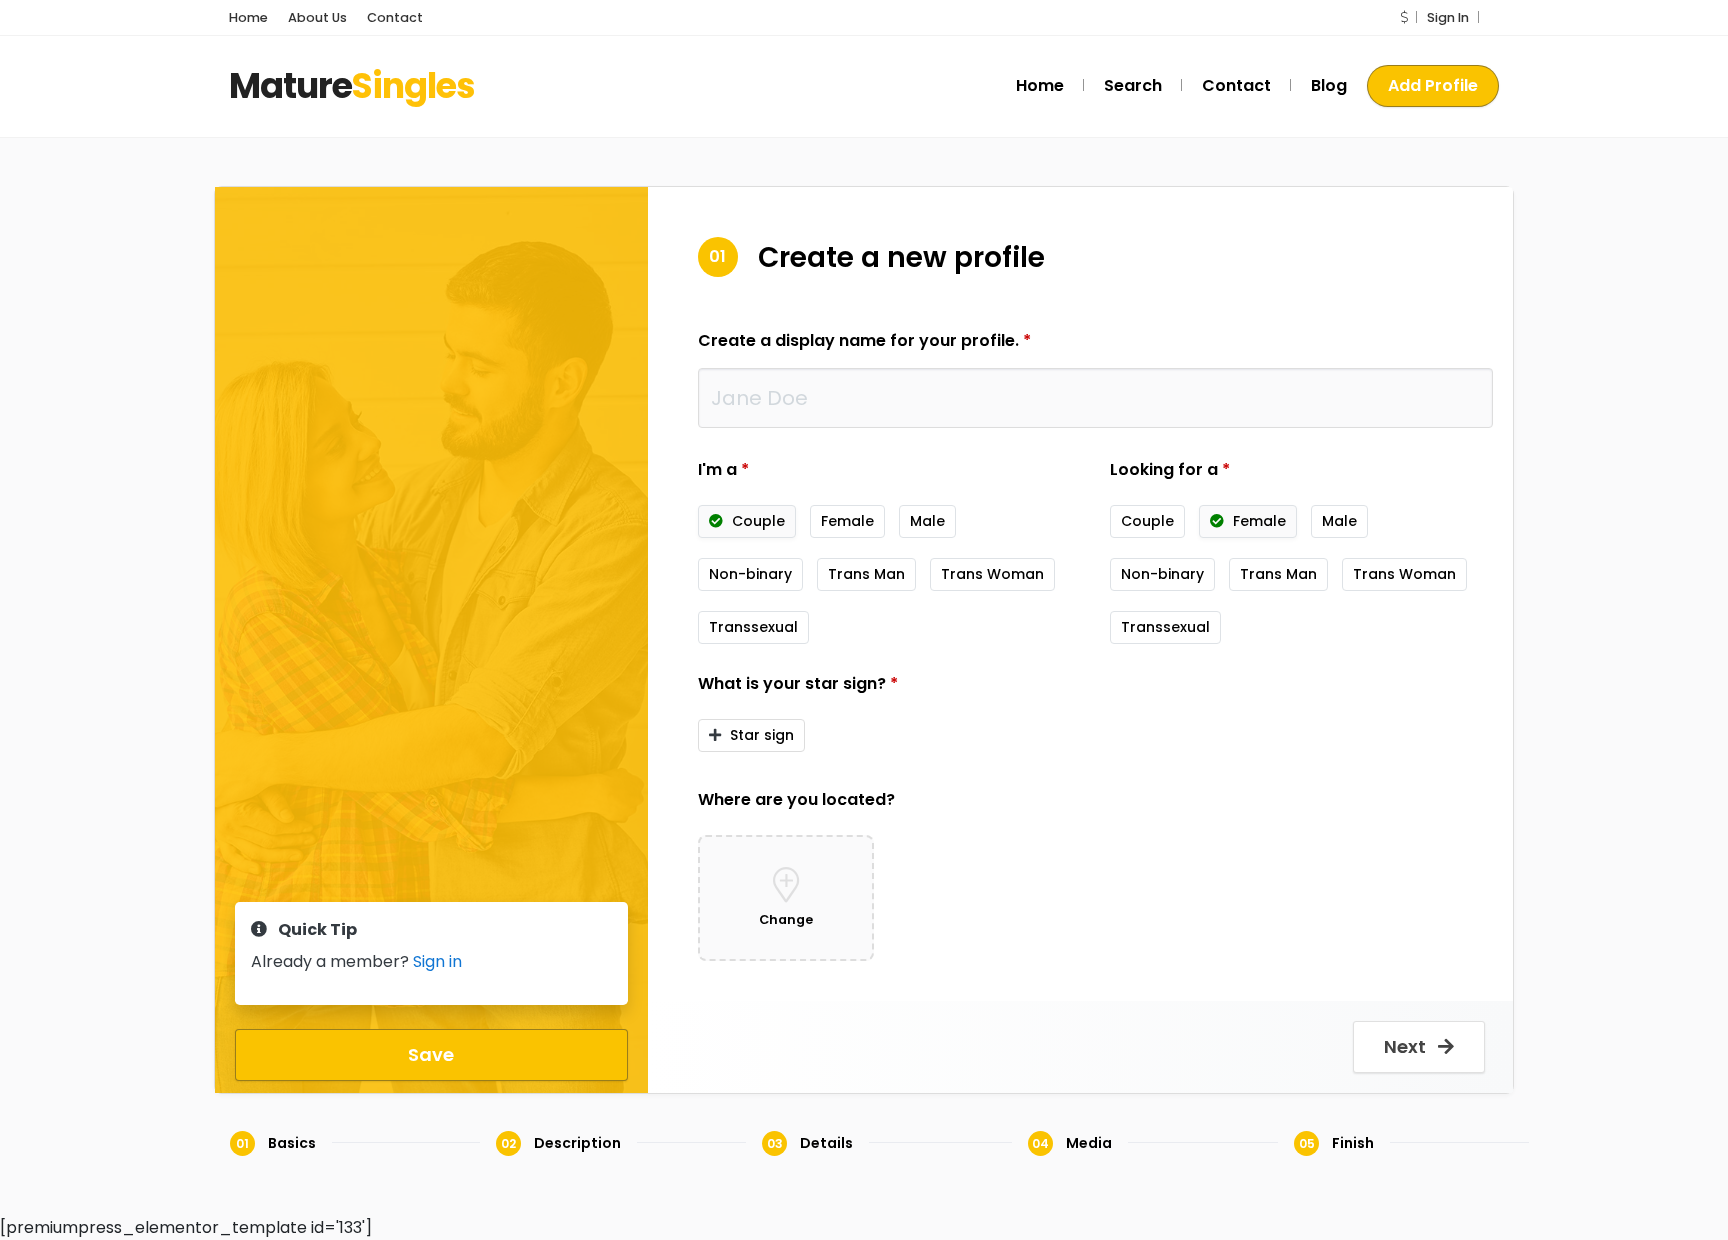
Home (248, 17)
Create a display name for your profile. (864, 340)
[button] (1404, 17)
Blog (1329, 85)
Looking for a (1170, 469)
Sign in (437, 961)
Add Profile (1433, 85)
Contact (395, 17)
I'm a (723, 469)
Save (431, 1054)
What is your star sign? (798, 683)
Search (1133, 85)
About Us (317, 17)
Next (1407, 1046)
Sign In (1448, 17)
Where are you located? (796, 799)
